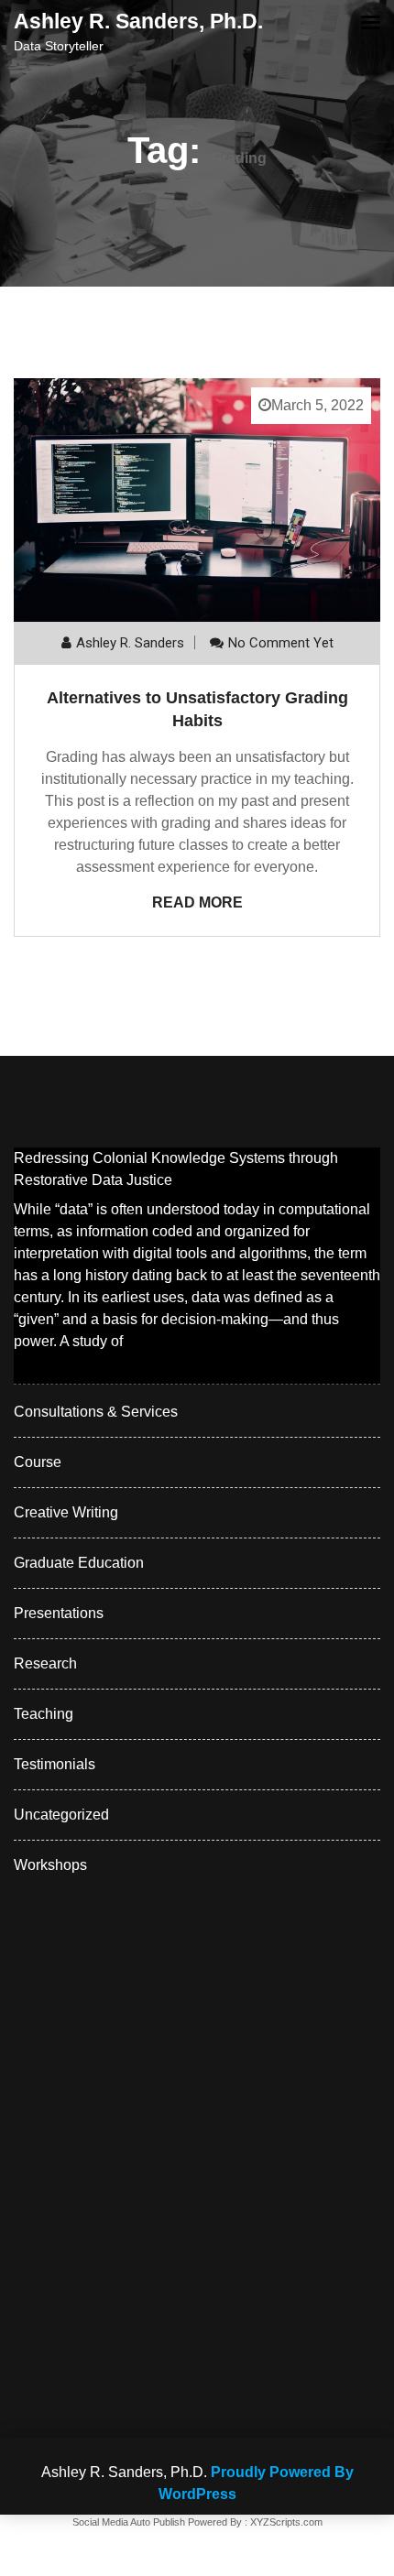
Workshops (50, 1865)
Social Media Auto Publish (129, 2522)
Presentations (59, 1613)
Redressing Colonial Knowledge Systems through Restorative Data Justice (176, 1169)
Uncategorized (61, 1815)
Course (38, 1462)
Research (45, 1663)
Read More (197, 902)
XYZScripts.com (286, 2522)
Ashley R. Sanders (130, 643)
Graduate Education (79, 1563)
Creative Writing (66, 1512)
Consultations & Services (96, 1412)
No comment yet (281, 643)
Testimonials (55, 1764)
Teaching (44, 1714)
